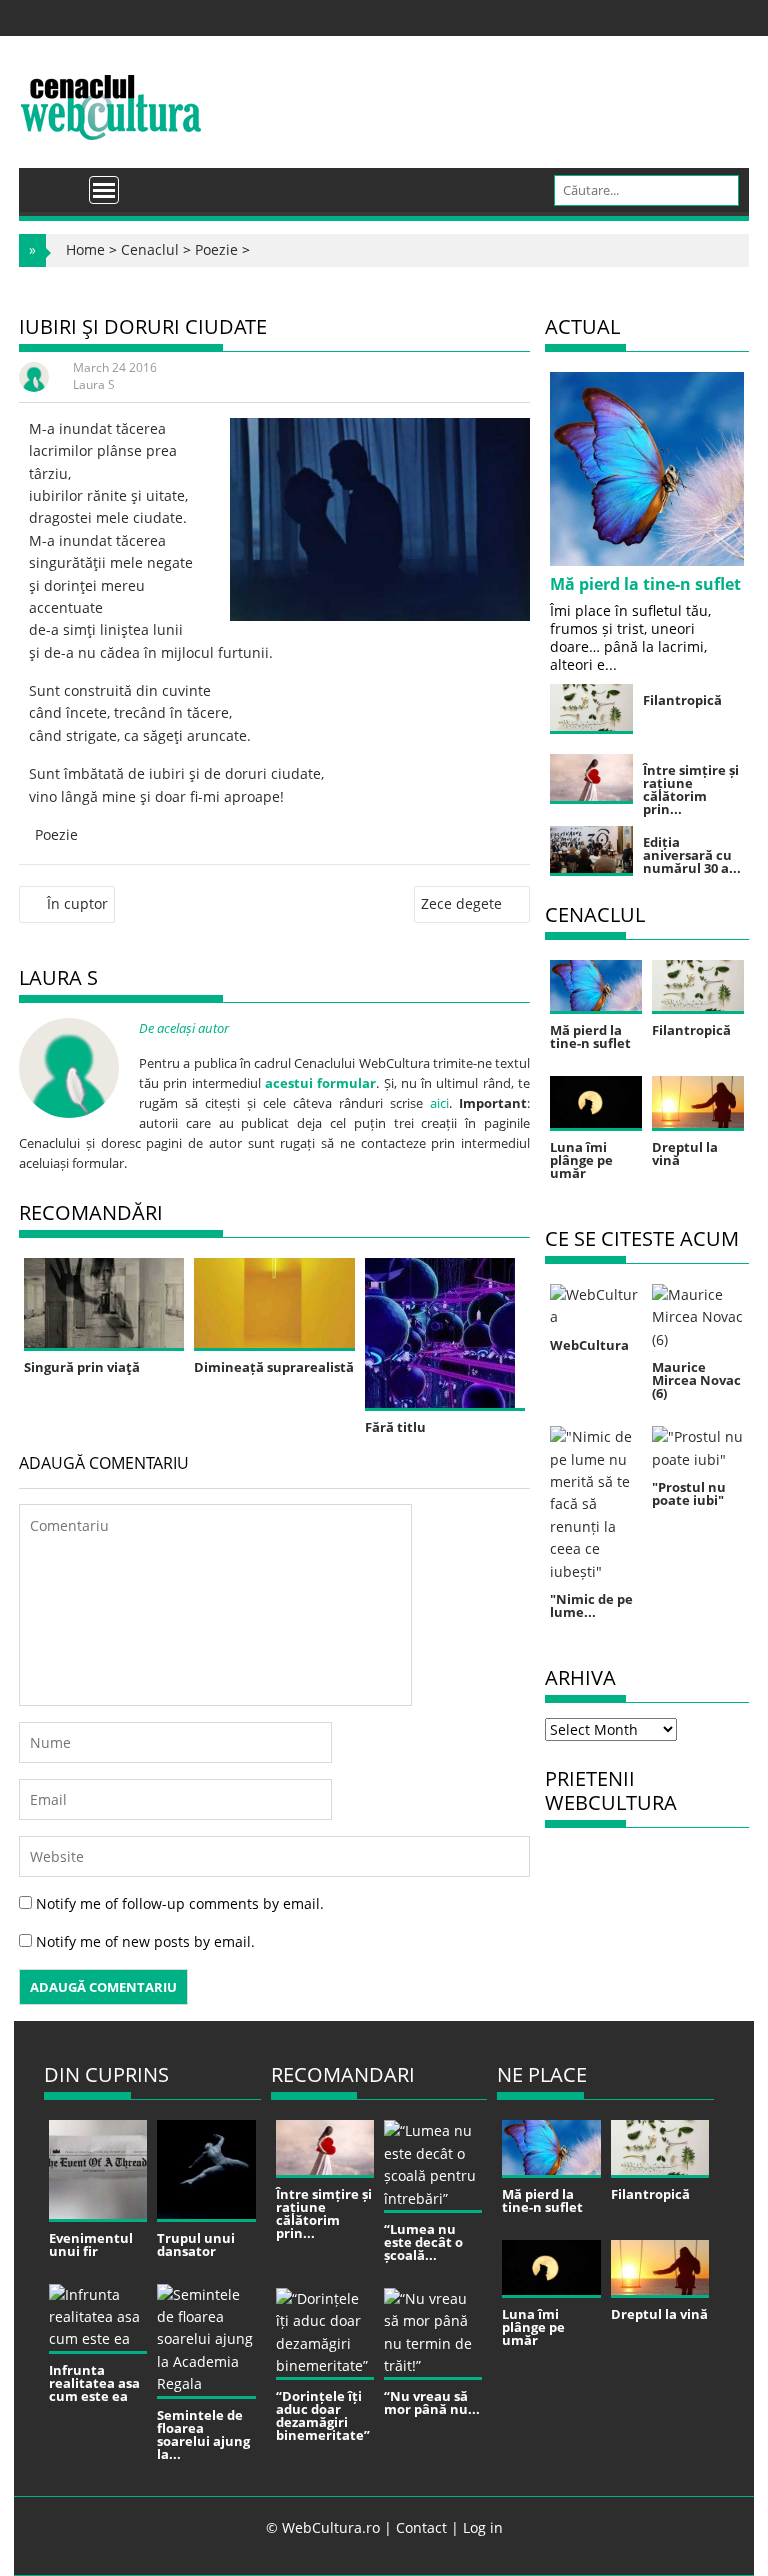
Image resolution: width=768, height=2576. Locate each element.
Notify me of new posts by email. (145, 1941)
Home (85, 249)
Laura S (94, 384)
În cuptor (77, 903)
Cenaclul (150, 249)
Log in (483, 2527)
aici (439, 1103)
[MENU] (104, 190)
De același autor (184, 1028)
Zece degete (461, 903)
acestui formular (320, 1083)
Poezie (216, 249)
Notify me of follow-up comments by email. (180, 1903)
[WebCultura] (55, 183)
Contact (421, 2527)
